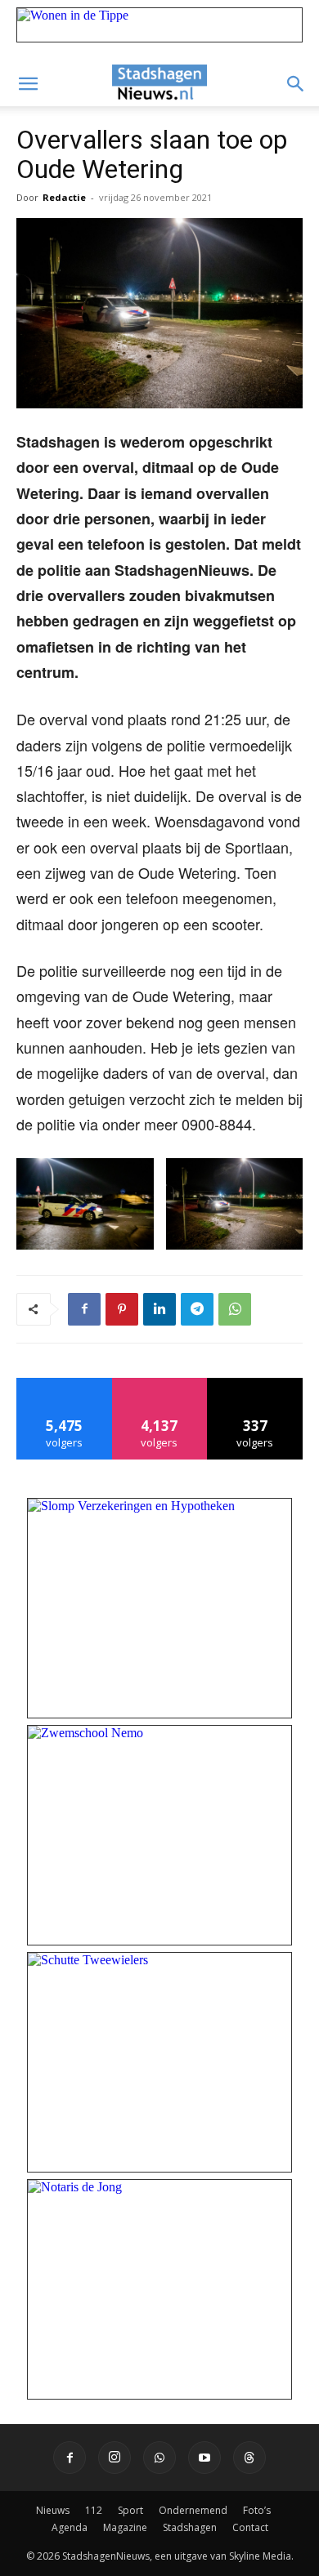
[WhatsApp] (235, 1309)
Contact (250, 2527)
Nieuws (53, 2510)
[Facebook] (84, 1309)
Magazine (125, 2527)
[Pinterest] (122, 1309)
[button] (28, 84)
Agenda (70, 2527)
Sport (130, 2510)
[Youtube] (204, 2458)
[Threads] (249, 2458)
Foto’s (257, 2510)
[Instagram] (115, 2458)
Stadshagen (190, 2527)
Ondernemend (193, 2510)
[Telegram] (197, 1309)
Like (64, 1384)
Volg (160, 1384)
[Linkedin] (159, 1309)
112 (94, 2510)
